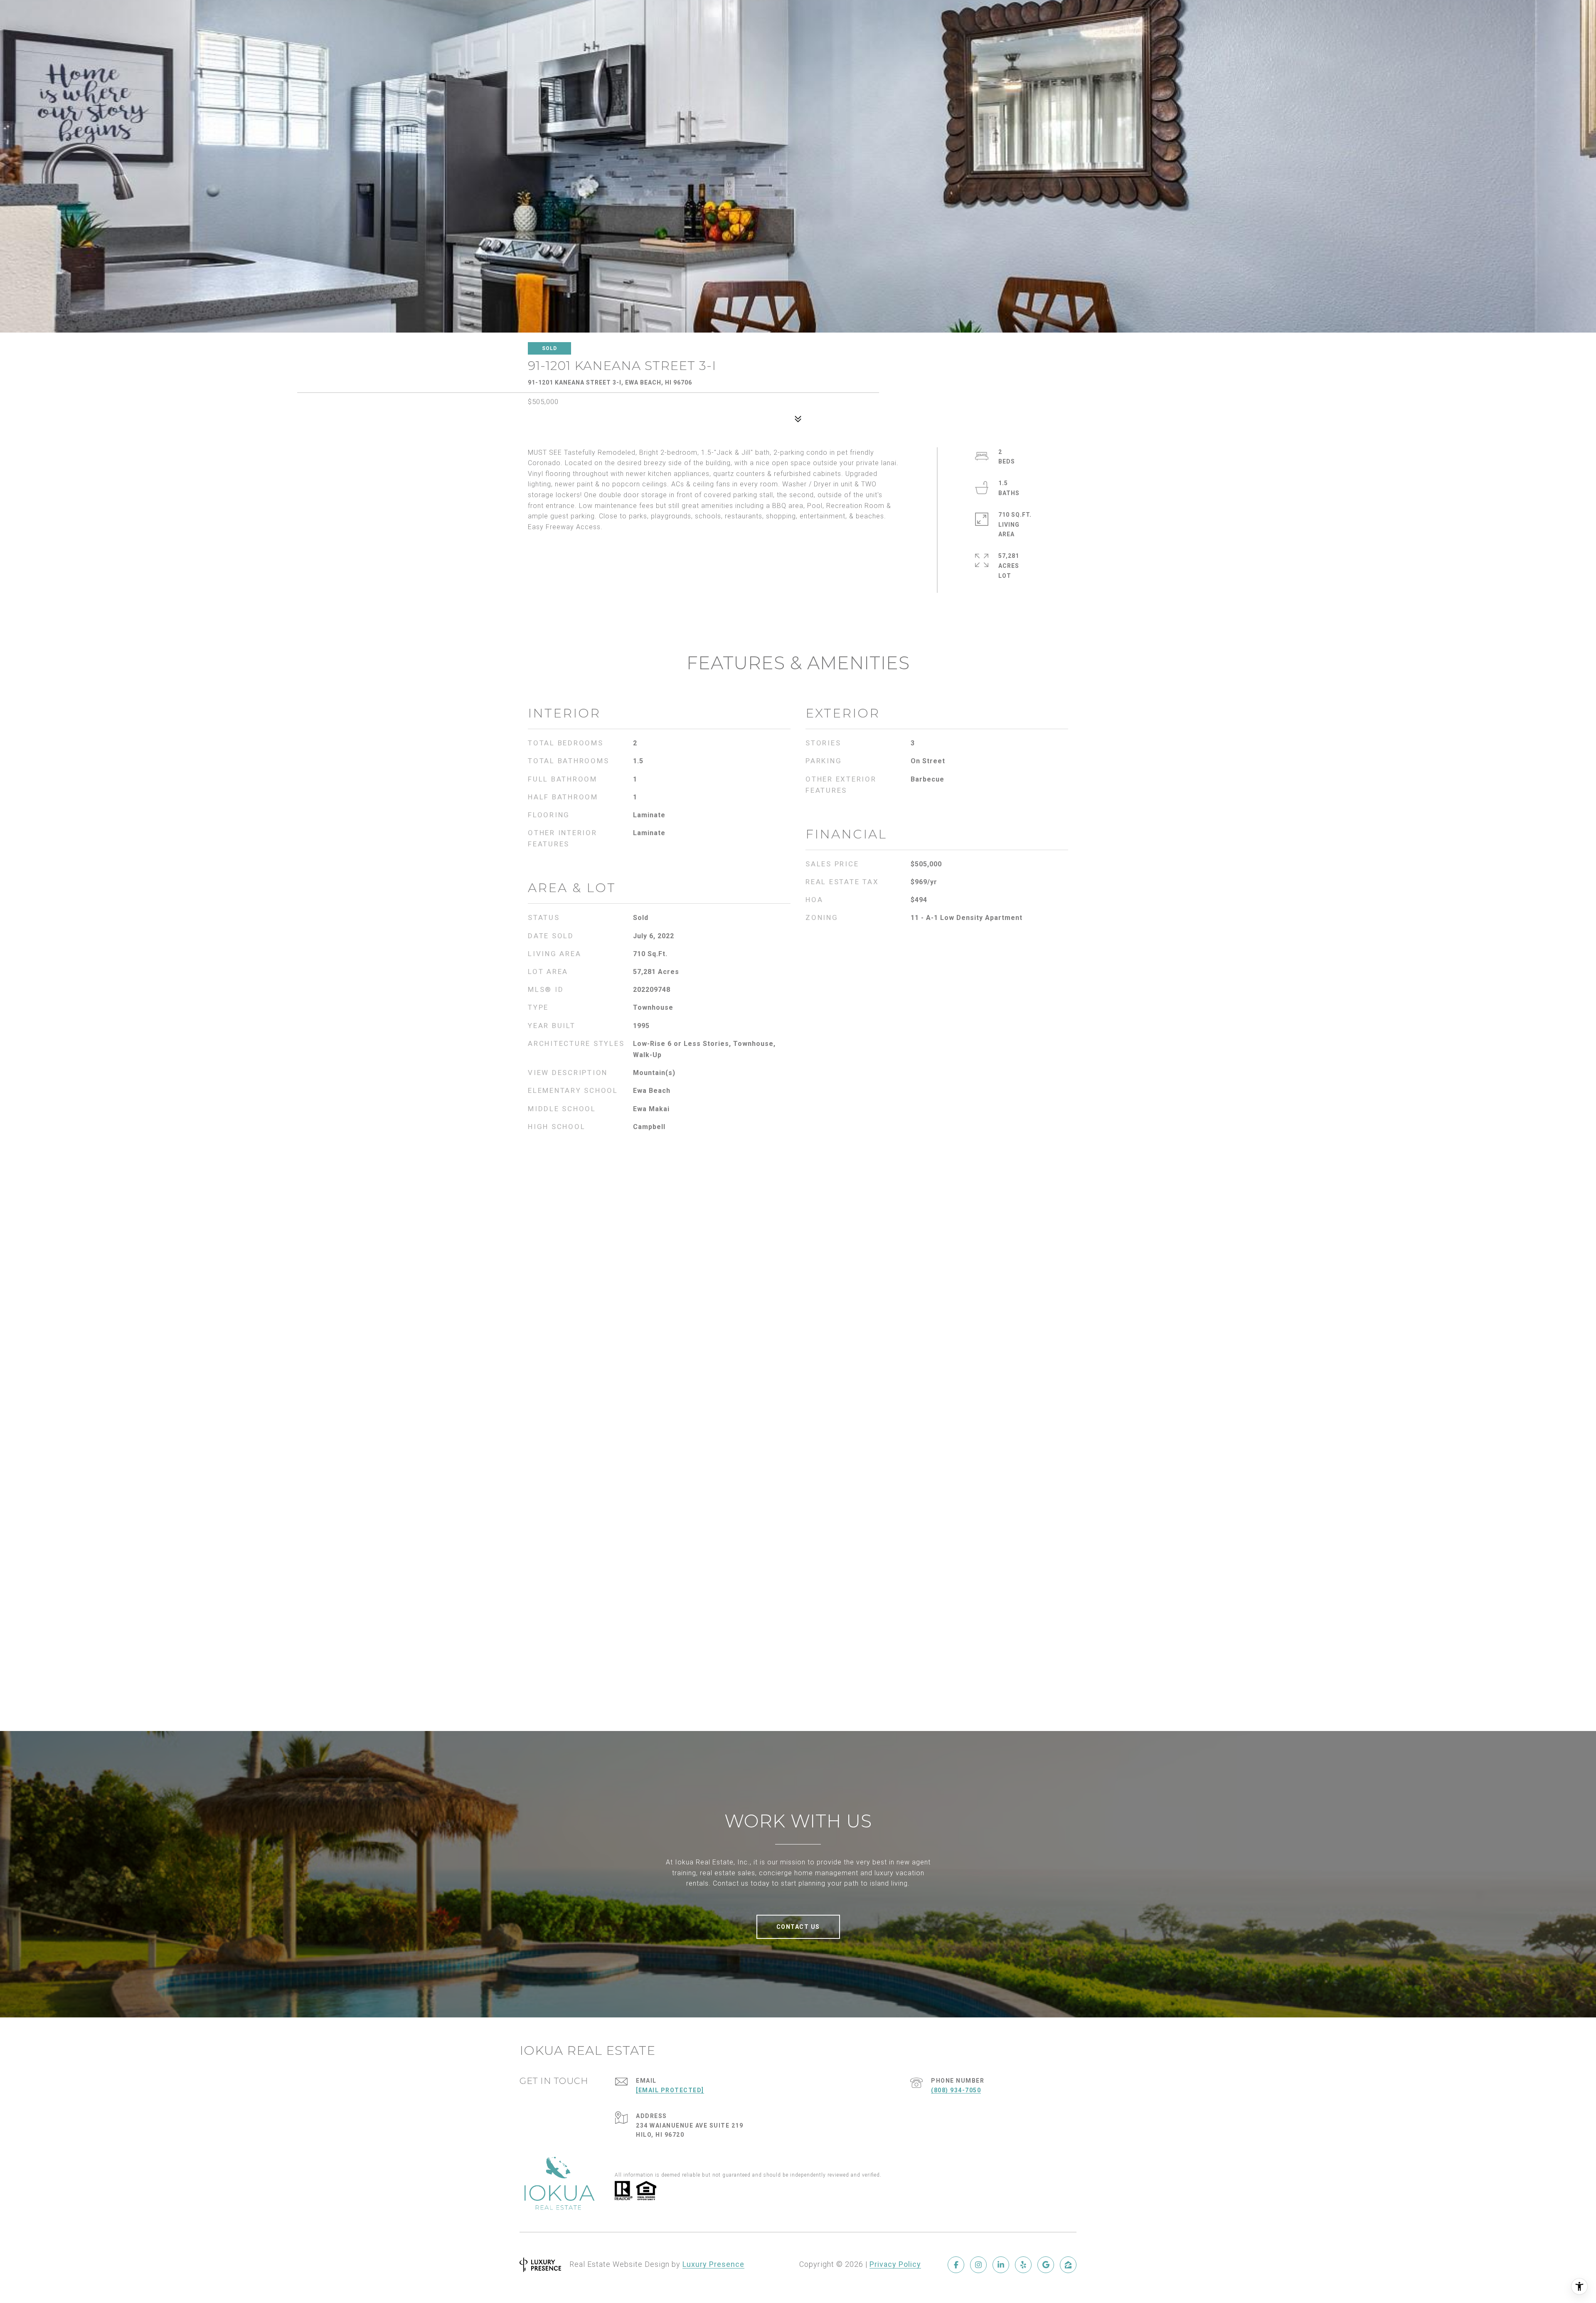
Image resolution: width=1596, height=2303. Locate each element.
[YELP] (1023, 2265)
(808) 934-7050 (956, 2090)
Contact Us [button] (798, 1927)
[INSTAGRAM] (978, 2265)
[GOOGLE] (1046, 2265)
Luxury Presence (713, 2264)
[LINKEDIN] (1001, 2265)
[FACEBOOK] (956, 2265)
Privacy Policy (895, 2264)
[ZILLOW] (1068, 2265)
